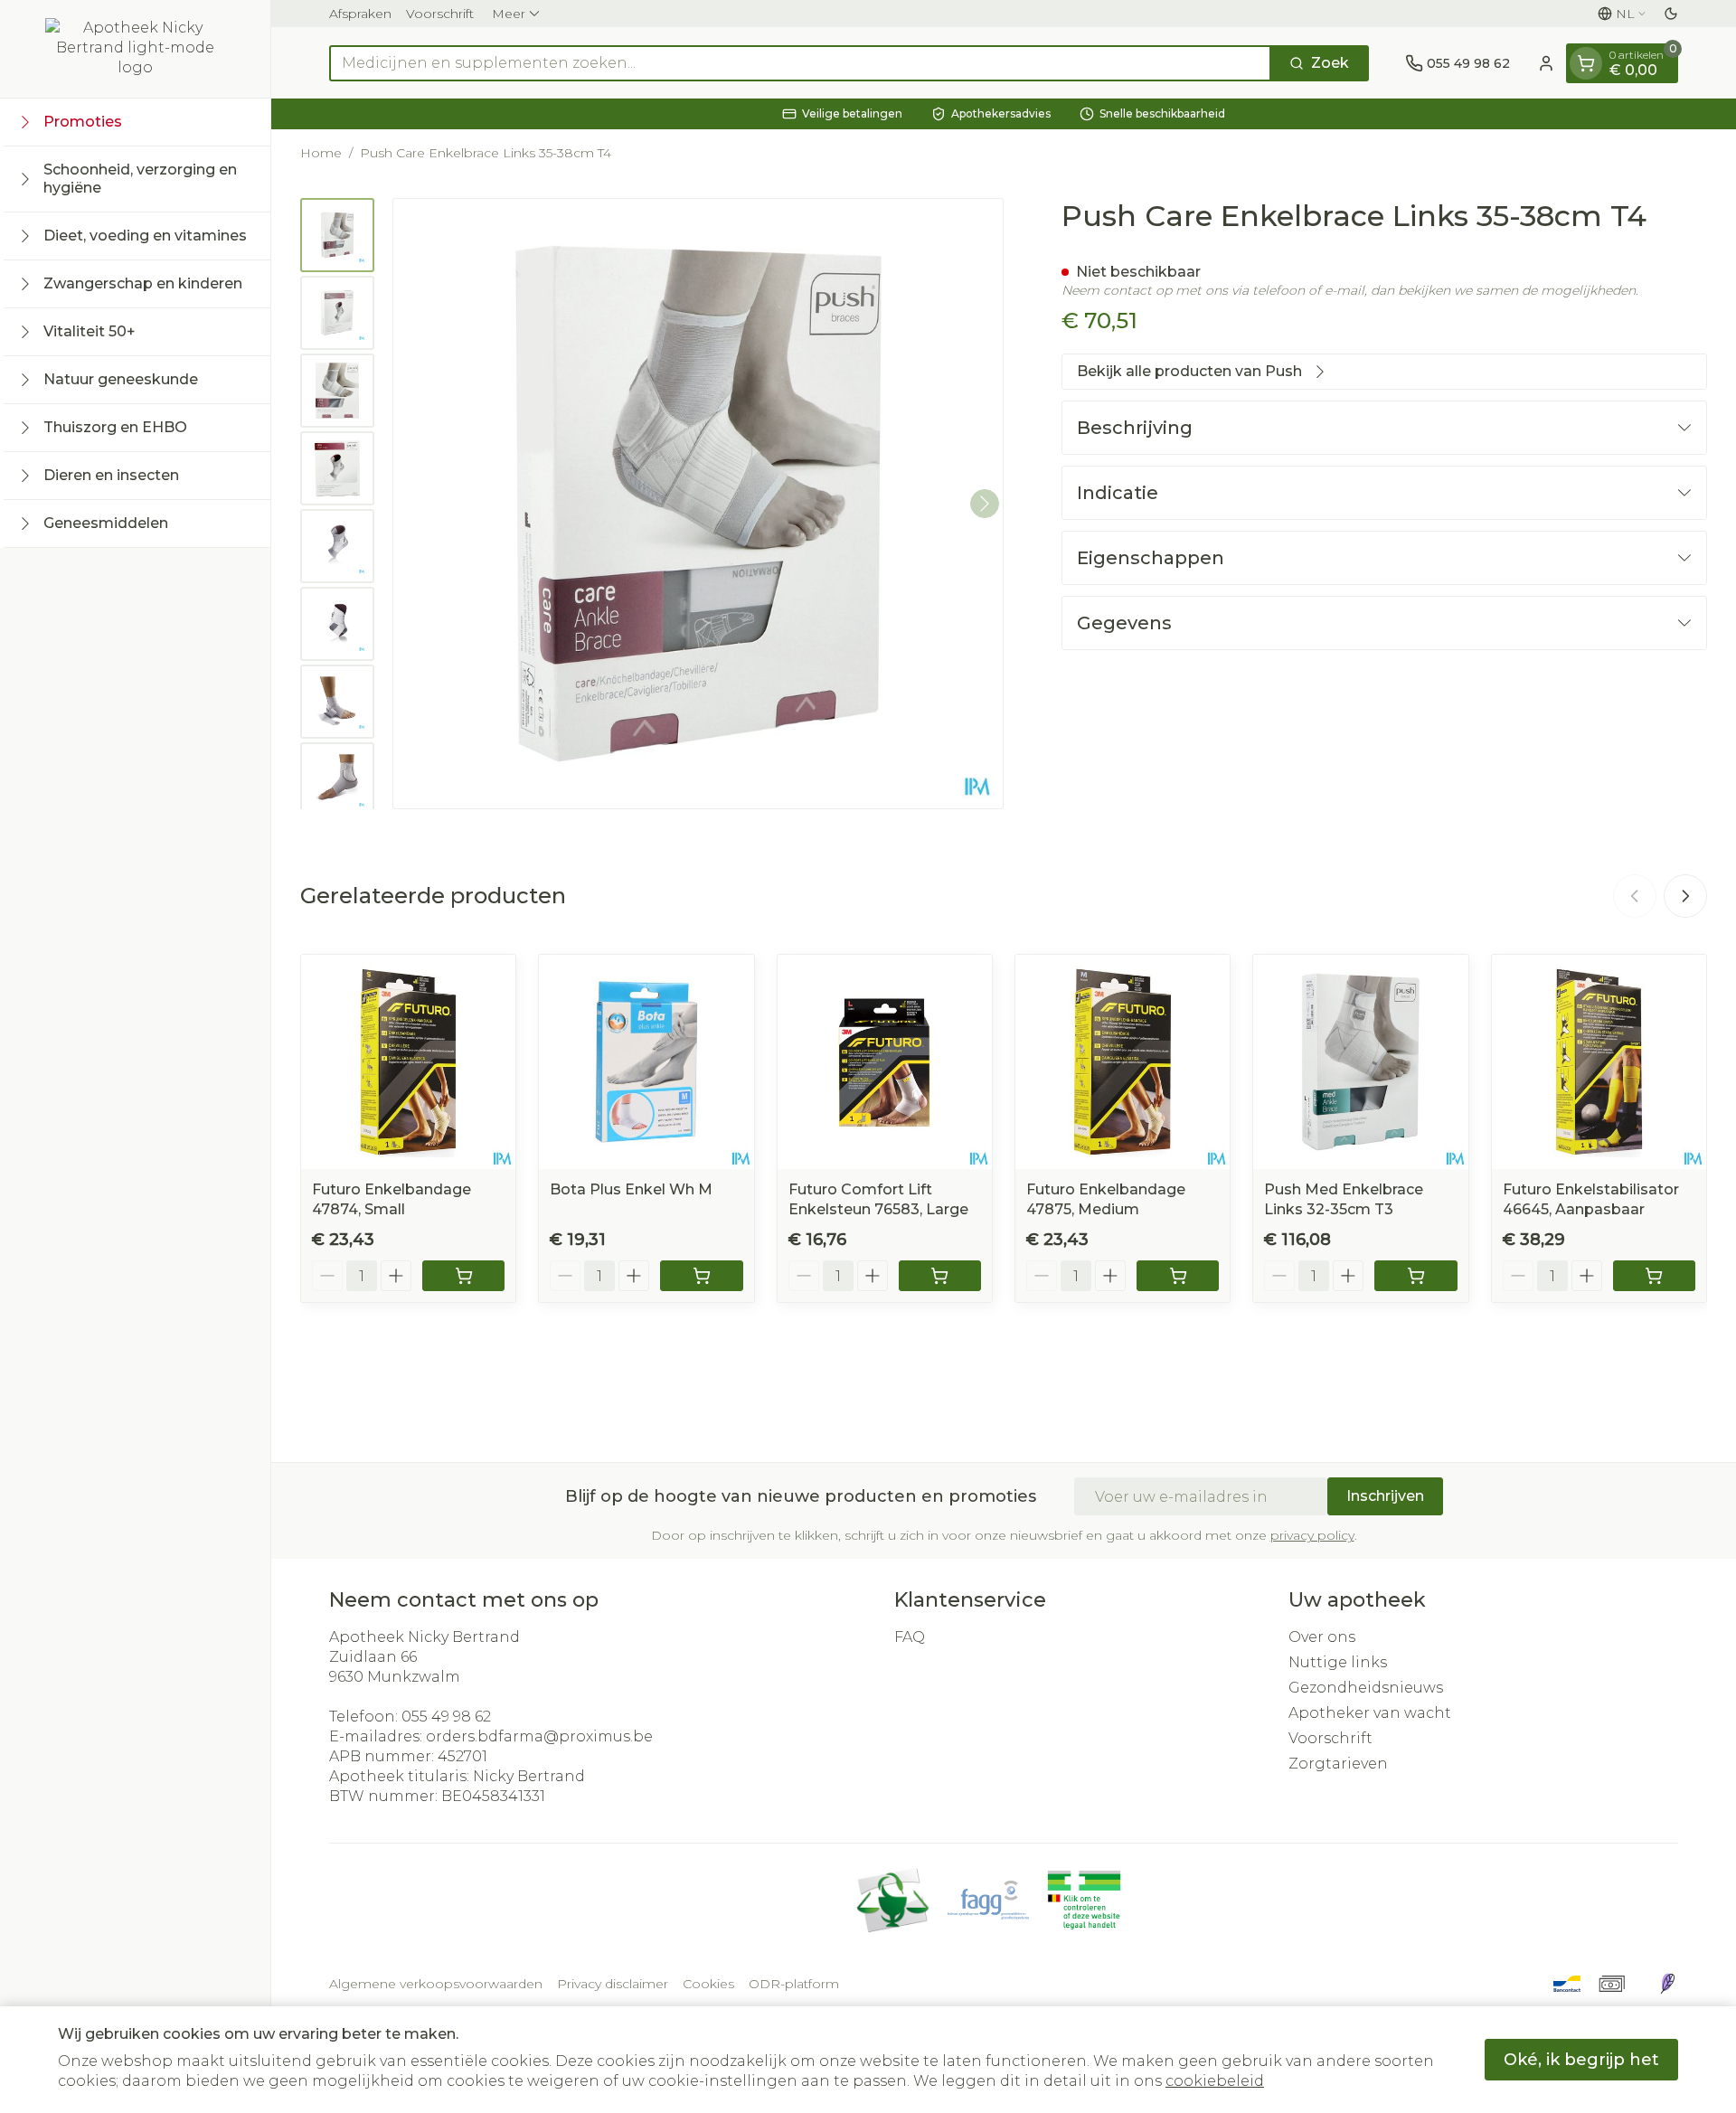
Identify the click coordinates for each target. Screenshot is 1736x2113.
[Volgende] (985, 504)
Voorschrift (440, 14)
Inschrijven (1385, 1496)
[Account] (1546, 63)
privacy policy (1312, 1535)
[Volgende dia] (1685, 896)
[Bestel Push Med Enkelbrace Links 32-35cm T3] (1415, 1276)
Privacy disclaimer (613, 1984)
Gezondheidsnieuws (1366, 1688)
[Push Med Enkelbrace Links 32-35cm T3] (1360, 1062)
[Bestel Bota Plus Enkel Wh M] (701, 1276)
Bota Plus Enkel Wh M (631, 1189)
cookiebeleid (1215, 2081)
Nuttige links (1338, 1662)
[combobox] (800, 63)
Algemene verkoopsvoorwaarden (436, 1984)
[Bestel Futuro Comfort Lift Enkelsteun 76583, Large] (940, 1276)
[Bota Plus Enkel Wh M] (646, 1062)
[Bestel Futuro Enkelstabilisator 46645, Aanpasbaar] (1654, 1276)
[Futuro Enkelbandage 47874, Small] (408, 1062)
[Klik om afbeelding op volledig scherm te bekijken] (698, 504)
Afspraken (360, 14)
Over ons (1322, 1637)
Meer (509, 14)
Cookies (708, 1984)
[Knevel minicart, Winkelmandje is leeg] (1586, 63)
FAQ (910, 1637)
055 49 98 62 (446, 1717)
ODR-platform (794, 1984)
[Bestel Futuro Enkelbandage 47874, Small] (463, 1276)
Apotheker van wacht (1370, 1713)
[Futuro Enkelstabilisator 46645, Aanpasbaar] (1599, 1062)
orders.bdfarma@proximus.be (539, 1736)
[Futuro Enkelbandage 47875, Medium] (1123, 1062)
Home (321, 153)
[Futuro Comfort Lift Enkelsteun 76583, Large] (885, 1062)
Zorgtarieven (1338, 1764)
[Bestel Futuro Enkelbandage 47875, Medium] (1178, 1276)
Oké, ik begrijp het (1581, 2060)
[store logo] (136, 49)
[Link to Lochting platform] (1667, 1984)
